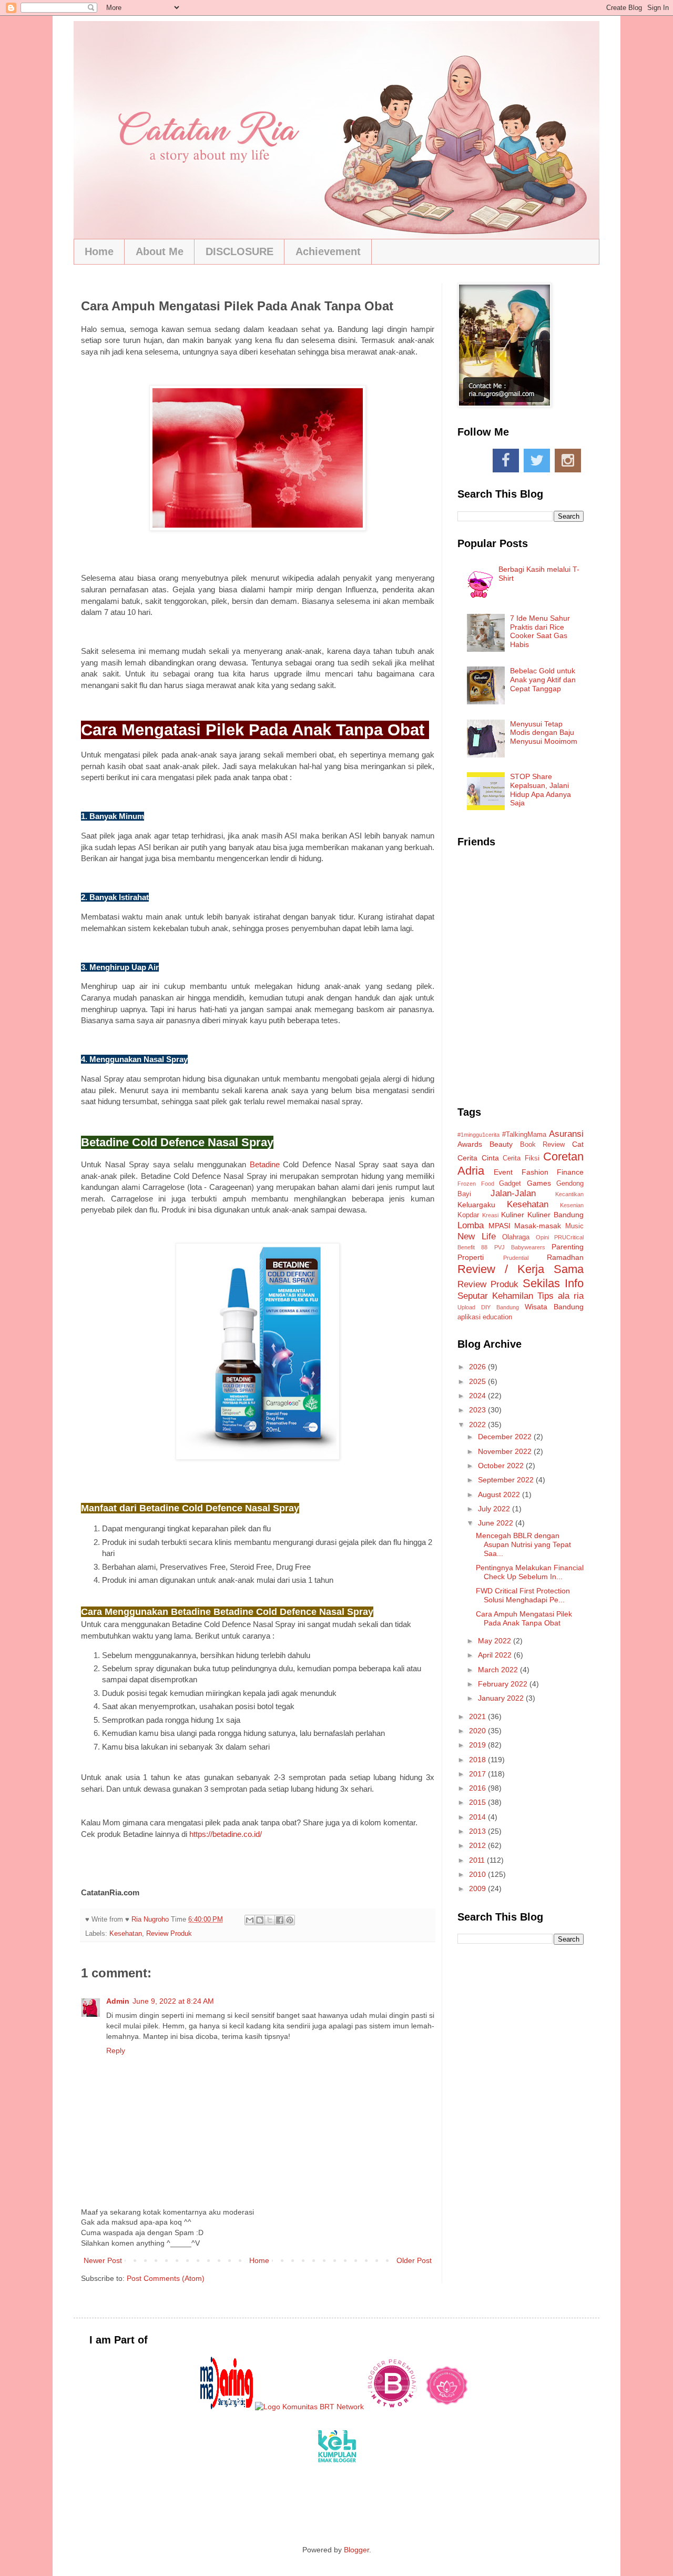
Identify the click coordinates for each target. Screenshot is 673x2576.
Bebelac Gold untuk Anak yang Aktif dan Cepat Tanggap (543, 680)
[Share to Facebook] (280, 1920)
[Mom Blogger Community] (447, 2407)
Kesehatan (126, 1934)
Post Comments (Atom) (166, 2278)
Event (503, 1172)
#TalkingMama (524, 1135)
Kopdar (468, 1215)
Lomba (471, 1225)
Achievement (328, 251)
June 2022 (497, 1523)
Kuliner (513, 1215)
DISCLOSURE (239, 251)
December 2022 (506, 1437)
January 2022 (502, 1698)
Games (539, 1183)
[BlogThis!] (260, 1920)
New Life (477, 1236)
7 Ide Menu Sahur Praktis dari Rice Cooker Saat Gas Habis (540, 631)
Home (99, 251)
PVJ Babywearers (520, 1247)
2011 (478, 1860)
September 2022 (507, 1480)
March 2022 (499, 1670)
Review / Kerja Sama (521, 1269)
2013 (478, 1831)
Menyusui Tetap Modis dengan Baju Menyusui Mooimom (544, 733)
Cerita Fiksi (521, 1158)
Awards (470, 1144)
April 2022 (496, 1655)
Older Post (414, 2260)
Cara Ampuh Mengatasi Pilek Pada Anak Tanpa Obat (524, 1618)
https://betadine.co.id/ (226, 1834)
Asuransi (566, 1134)
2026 (478, 1367)
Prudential (516, 1258)
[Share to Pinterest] (290, 1920)
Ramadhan (565, 1257)
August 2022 (500, 1494)
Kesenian (572, 1205)
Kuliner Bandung (555, 1215)
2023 (478, 1410)
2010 (478, 1874)
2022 (478, 1425)
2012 (478, 1845)
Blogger (356, 2550)
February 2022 (504, 1684)
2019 (478, 1745)
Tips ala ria (560, 1296)
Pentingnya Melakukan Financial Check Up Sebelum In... (530, 1572)
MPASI (499, 1226)
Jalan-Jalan (513, 1193)
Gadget (510, 1184)
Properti (471, 1257)
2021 (478, 1716)
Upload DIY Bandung (488, 1307)
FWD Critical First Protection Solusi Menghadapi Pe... (523, 1595)
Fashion (535, 1172)
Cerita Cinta (478, 1158)
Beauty (501, 1144)
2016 (478, 1788)
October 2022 (502, 1466)
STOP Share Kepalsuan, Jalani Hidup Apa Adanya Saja (541, 790)
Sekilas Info (553, 1283)
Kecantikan (569, 1194)
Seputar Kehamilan (495, 1296)
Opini (542, 1237)
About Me (160, 251)
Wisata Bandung (554, 1307)
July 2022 (495, 1509)
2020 (478, 1731)
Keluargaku (476, 1205)
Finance (570, 1172)
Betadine (265, 1164)
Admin (118, 2001)
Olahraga (516, 1237)
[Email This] (250, 1920)
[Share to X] (270, 1920)
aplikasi (469, 1317)
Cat (578, 1144)
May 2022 (496, 1641)
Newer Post (103, 2260)
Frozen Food (476, 1184)
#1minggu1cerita (478, 1135)
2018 (478, 1760)
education (497, 1317)
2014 (478, 1817)
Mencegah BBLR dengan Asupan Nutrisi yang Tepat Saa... (523, 1544)
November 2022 (506, 1451)
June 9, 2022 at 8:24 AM (173, 2001)
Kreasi (490, 1215)
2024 (478, 1396)
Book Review (543, 1145)
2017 (478, 1774)
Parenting (568, 1247)
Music (574, 1226)
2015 (478, 1802)
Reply (116, 2050)
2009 (478, 1888)
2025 (478, 1381)
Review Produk (169, 1934)
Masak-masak (538, 1226)
